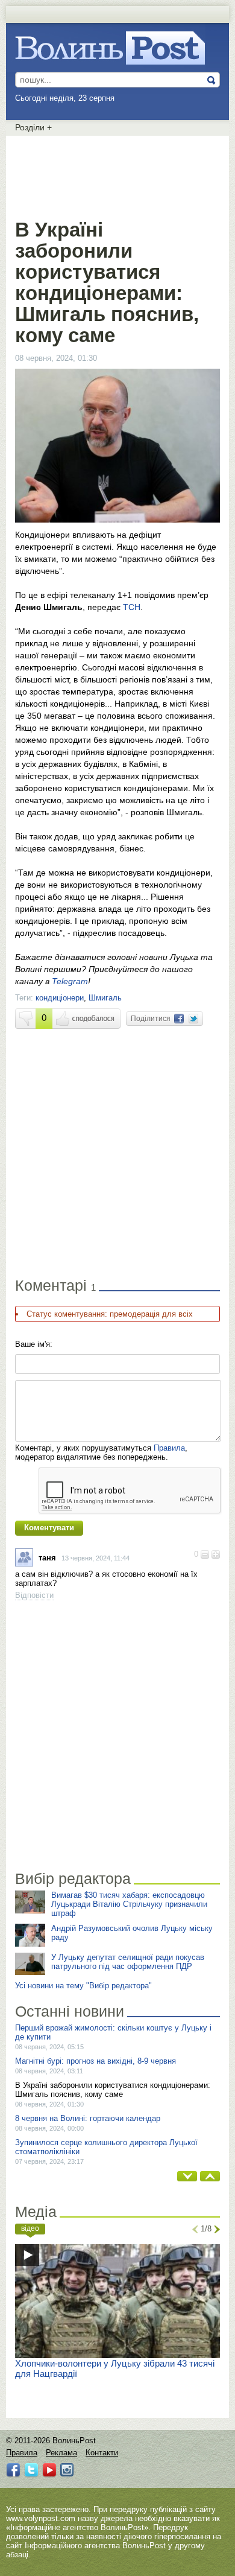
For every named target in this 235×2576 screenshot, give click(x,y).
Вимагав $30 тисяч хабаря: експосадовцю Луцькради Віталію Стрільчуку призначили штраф (129, 1904)
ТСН (132, 607)
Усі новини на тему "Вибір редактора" (83, 1986)
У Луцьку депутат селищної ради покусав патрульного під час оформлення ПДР (128, 1962)
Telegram (70, 981)
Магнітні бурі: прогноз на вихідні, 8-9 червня (96, 2061)
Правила (169, 1448)
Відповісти (34, 1595)
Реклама (61, 2453)
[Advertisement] (117, 175)
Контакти (102, 2453)
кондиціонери (60, 998)
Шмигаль (105, 998)
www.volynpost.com (41, 2518)
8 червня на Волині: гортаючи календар (88, 2118)
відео (30, 2228)
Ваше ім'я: (34, 1344)
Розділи (33, 127)
